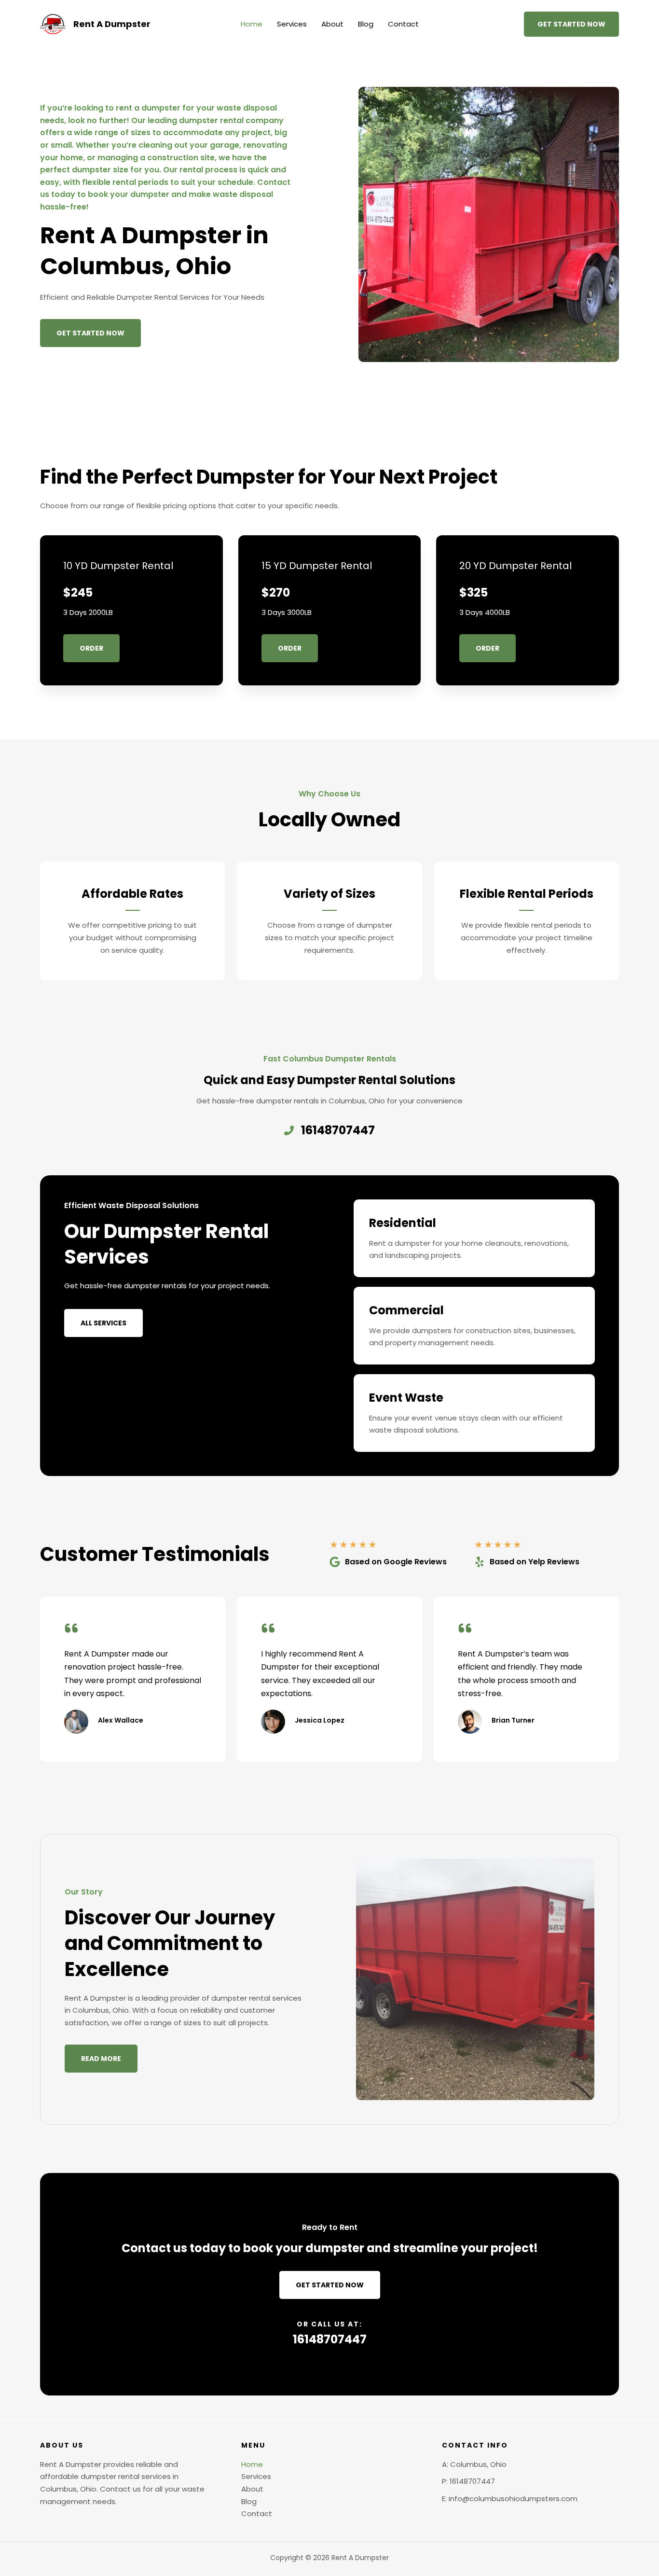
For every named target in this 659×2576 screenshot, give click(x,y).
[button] (571, 24)
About (332, 24)
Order (91, 648)
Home (252, 24)
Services (292, 24)
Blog (366, 24)
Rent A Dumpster (112, 24)
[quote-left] (71, 1628)
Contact (403, 24)
